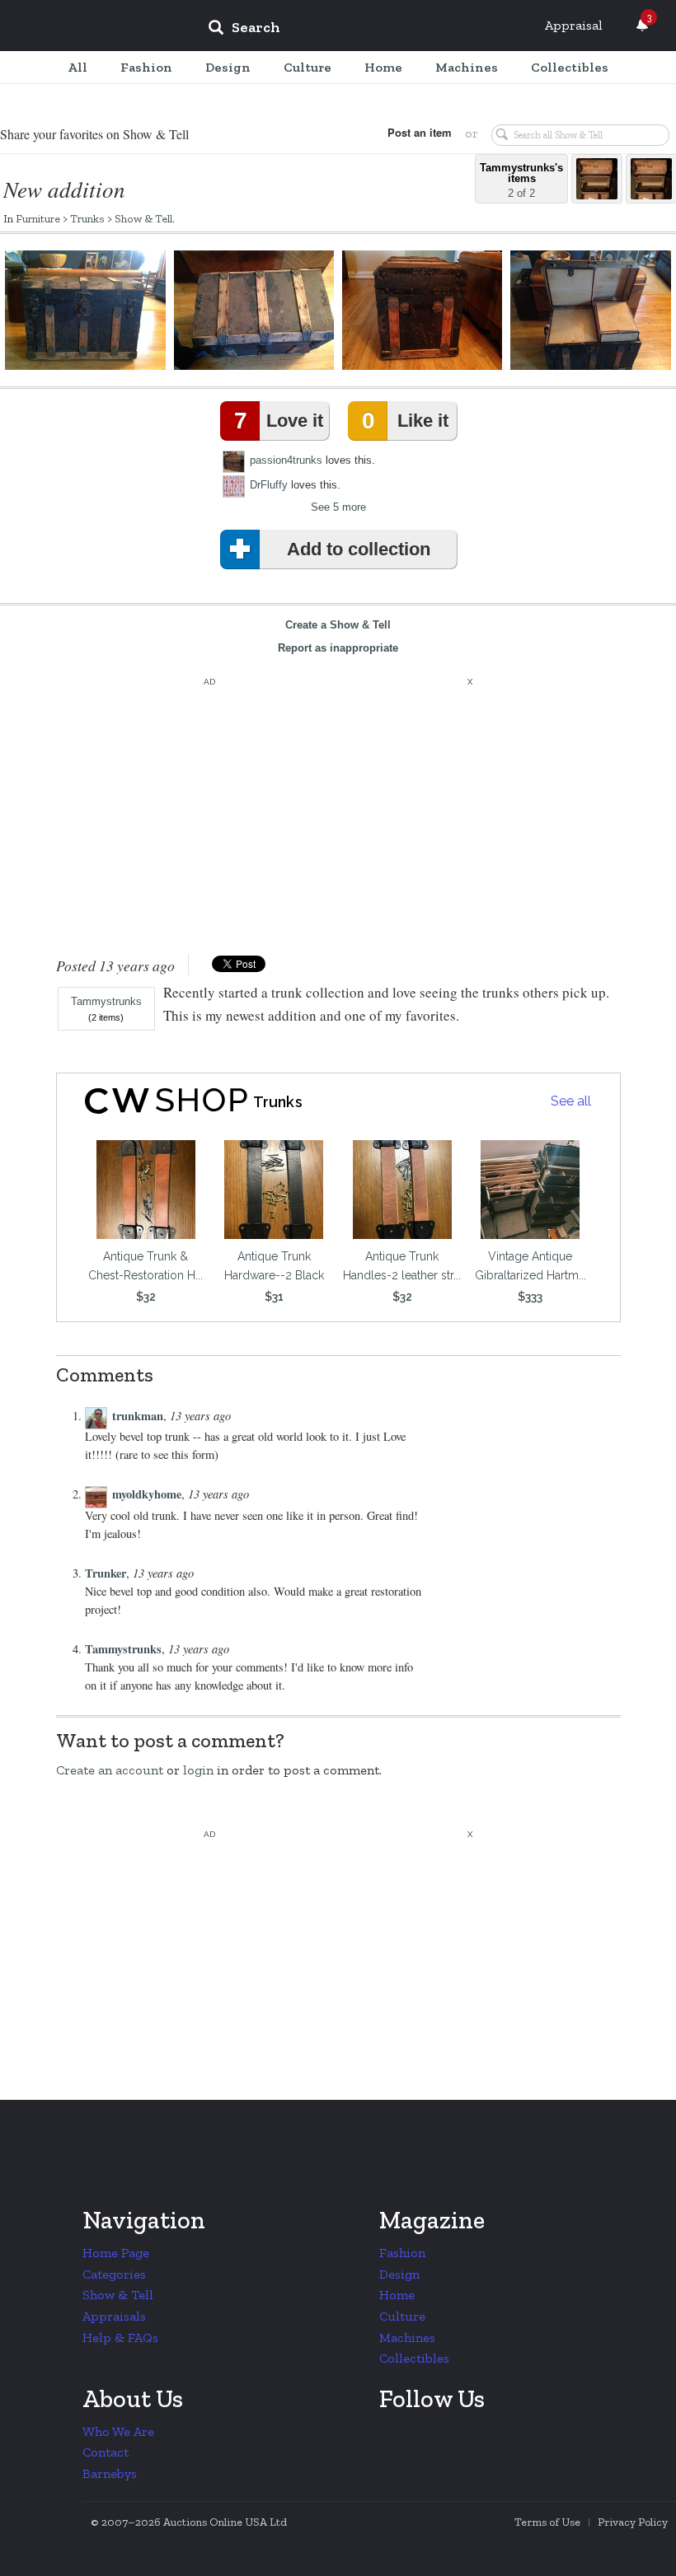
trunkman (138, 1416)
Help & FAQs (120, 2338)
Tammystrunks (106, 1002)
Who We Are (118, 2431)
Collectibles (414, 2358)
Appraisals (114, 2316)
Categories (114, 2274)
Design (399, 2274)
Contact (106, 2452)
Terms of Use (547, 2522)
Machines (407, 2338)
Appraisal (574, 25)
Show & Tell (143, 218)
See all (571, 1101)
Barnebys (110, 2473)
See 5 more (338, 507)
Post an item (420, 132)
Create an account (110, 1770)
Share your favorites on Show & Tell (94, 134)
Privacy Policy (633, 2522)
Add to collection (359, 549)
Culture (402, 2316)
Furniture (38, 218)
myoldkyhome (147, 1494)
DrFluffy (269, 485)
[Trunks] (158, 1101)
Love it (279, 421)
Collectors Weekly (96, 26)
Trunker (106, 1573)
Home (397, 2295)
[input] (364, 30)
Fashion (402, 2253)
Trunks (87, 218)
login (198, 1770)
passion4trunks (286, 460)
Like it (405, 421)
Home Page (116, 2253)
